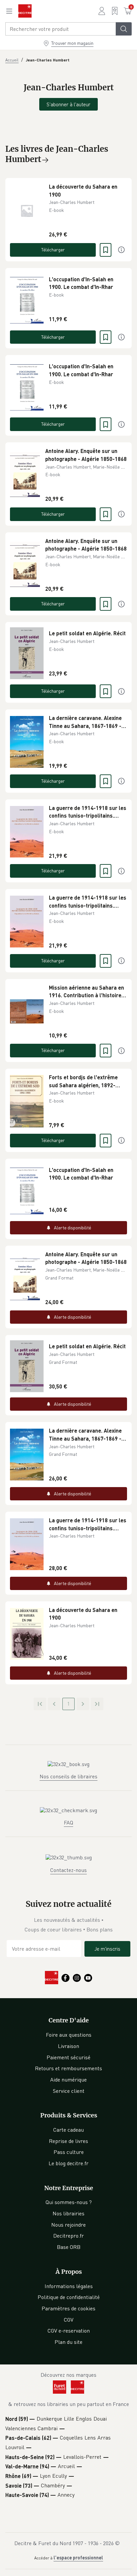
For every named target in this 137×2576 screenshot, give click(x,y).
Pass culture (69, 2152)
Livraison (68, 2046)
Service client (69, 2091)
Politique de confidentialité (69, 2297)
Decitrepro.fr (68, 2236)
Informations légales (69, 2286)
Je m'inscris (107, 1949)
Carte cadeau (68, 2130)
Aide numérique (68, 2080)
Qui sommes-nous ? (69, 2202)
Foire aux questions (69, 2035)
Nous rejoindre (68, 2225)
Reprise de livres (68, 2141)
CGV (69, 2320)
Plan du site (68, 2342)
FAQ (68, 1822)
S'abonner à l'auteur (68, 104)
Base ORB (69, 2247)
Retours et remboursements (68, 2068)
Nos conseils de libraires (68, 1776)
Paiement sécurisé (68, 2057)
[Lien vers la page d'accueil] (25, 11)
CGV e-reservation (69, 2331)
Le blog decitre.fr (68, 2163)
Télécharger (53, 250)
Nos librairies (68, 2213)
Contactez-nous (68, 1870)
